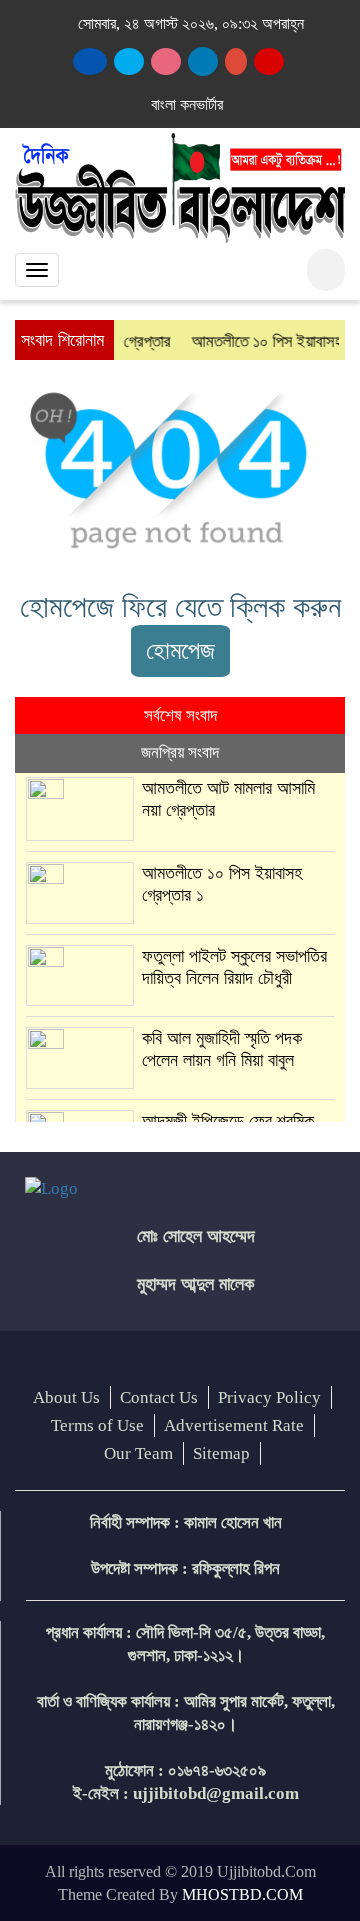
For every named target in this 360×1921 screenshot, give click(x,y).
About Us (66, 1397)
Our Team (138, 1453)
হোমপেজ (180, 650)
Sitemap (221, 1453)
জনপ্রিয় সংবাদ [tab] (180, 752)
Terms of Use (97, 1425)
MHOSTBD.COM (242, 1894)
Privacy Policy (269, 1397)
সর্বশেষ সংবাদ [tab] (180, 715)
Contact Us (159, 1397)
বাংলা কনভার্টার (187, 104)
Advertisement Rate (234, 1425)
